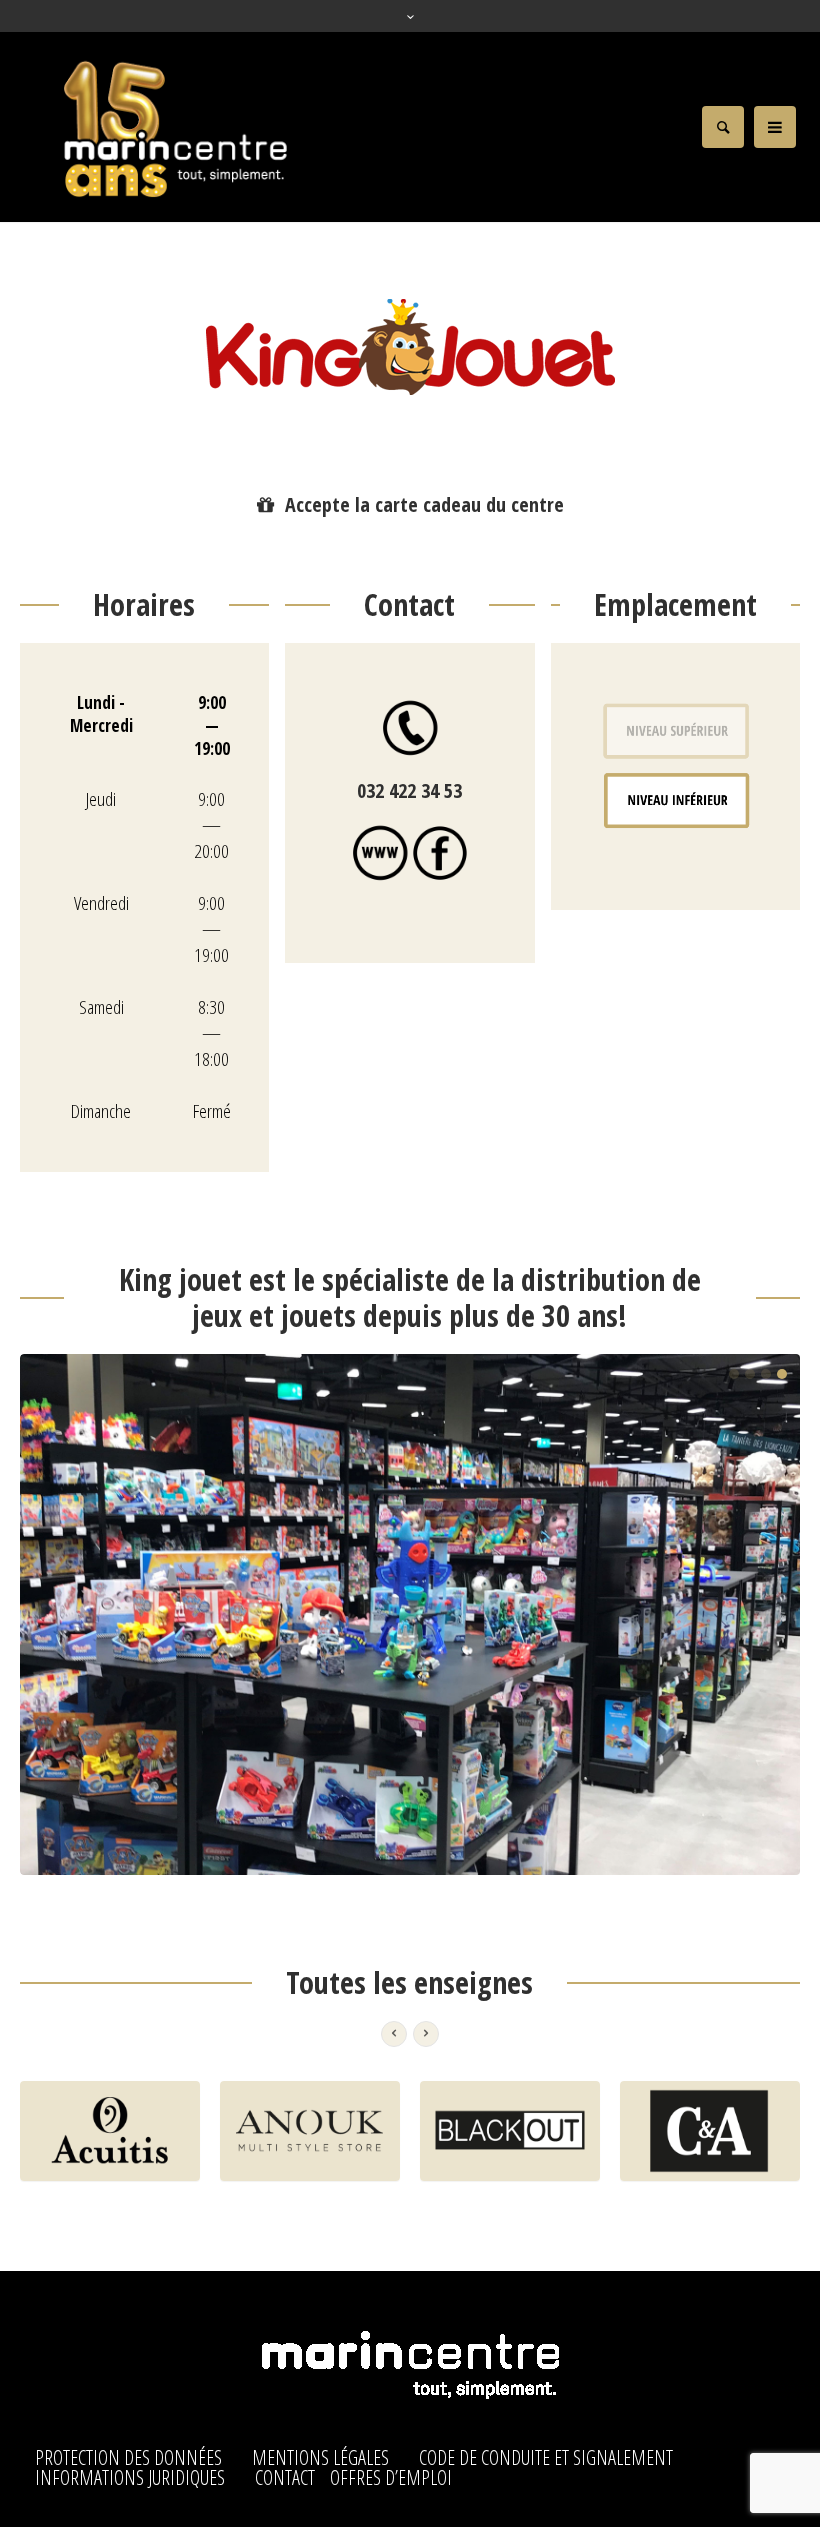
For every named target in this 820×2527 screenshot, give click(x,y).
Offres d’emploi (391, 2478)
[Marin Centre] (410, 2367)
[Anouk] (110, 2131)
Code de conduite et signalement (546, 2458)
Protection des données (128, 2458)
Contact (285, 2478)
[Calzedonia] (710, 2131)
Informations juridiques (130, 2478)
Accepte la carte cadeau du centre (424, 504)
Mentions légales (320, 2458)
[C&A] (510, 2131)
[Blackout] (310, 2131)
